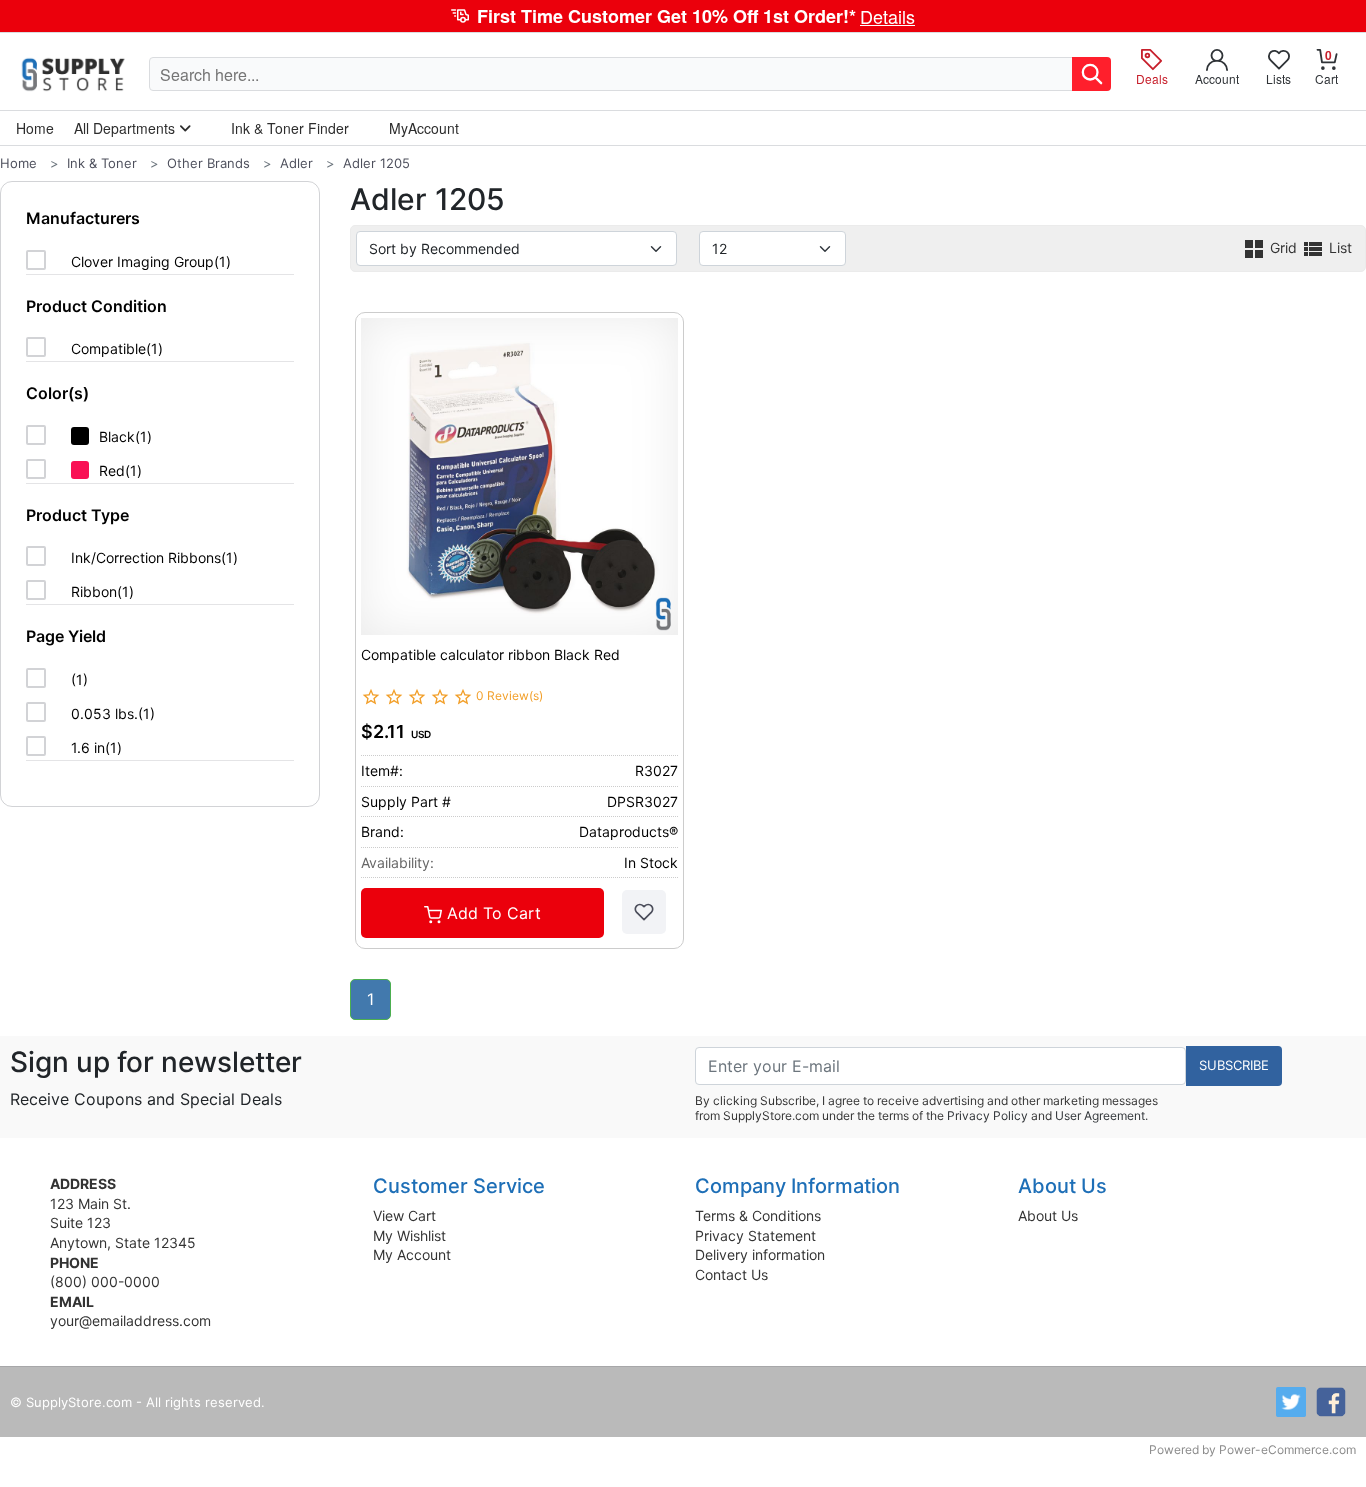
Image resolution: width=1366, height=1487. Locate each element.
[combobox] (611, 74)
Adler (296, 163)
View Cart (404, 1215)
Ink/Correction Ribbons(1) (154, 557)
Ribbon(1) (102, 591)
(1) (79, 679)
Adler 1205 (376, 163)
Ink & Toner (102, 163)
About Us (1048, 1215)
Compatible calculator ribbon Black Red (490, 654)
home (35, 128)
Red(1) (120, 470)
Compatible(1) (117, 348)
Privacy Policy (987, 1115)
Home (18, 163)
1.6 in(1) (96, 747)
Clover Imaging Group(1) (151, 261)
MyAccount (424, 128)
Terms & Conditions (758, 1215)
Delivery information (760, 1254)
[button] (683, 16)
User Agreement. (1101, 1115)
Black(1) (125, 436)
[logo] (74, 74)
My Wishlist (409, 1235)
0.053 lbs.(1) (113, 713)
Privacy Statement (755, 1235)
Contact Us (731, 1274)
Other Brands (208, 163)
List (1338, 247)
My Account (412, 1254)
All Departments (126, 128)
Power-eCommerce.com (1287, 1449)
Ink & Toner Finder (290, 128)
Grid (1283, 247)
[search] (1091, 74)
